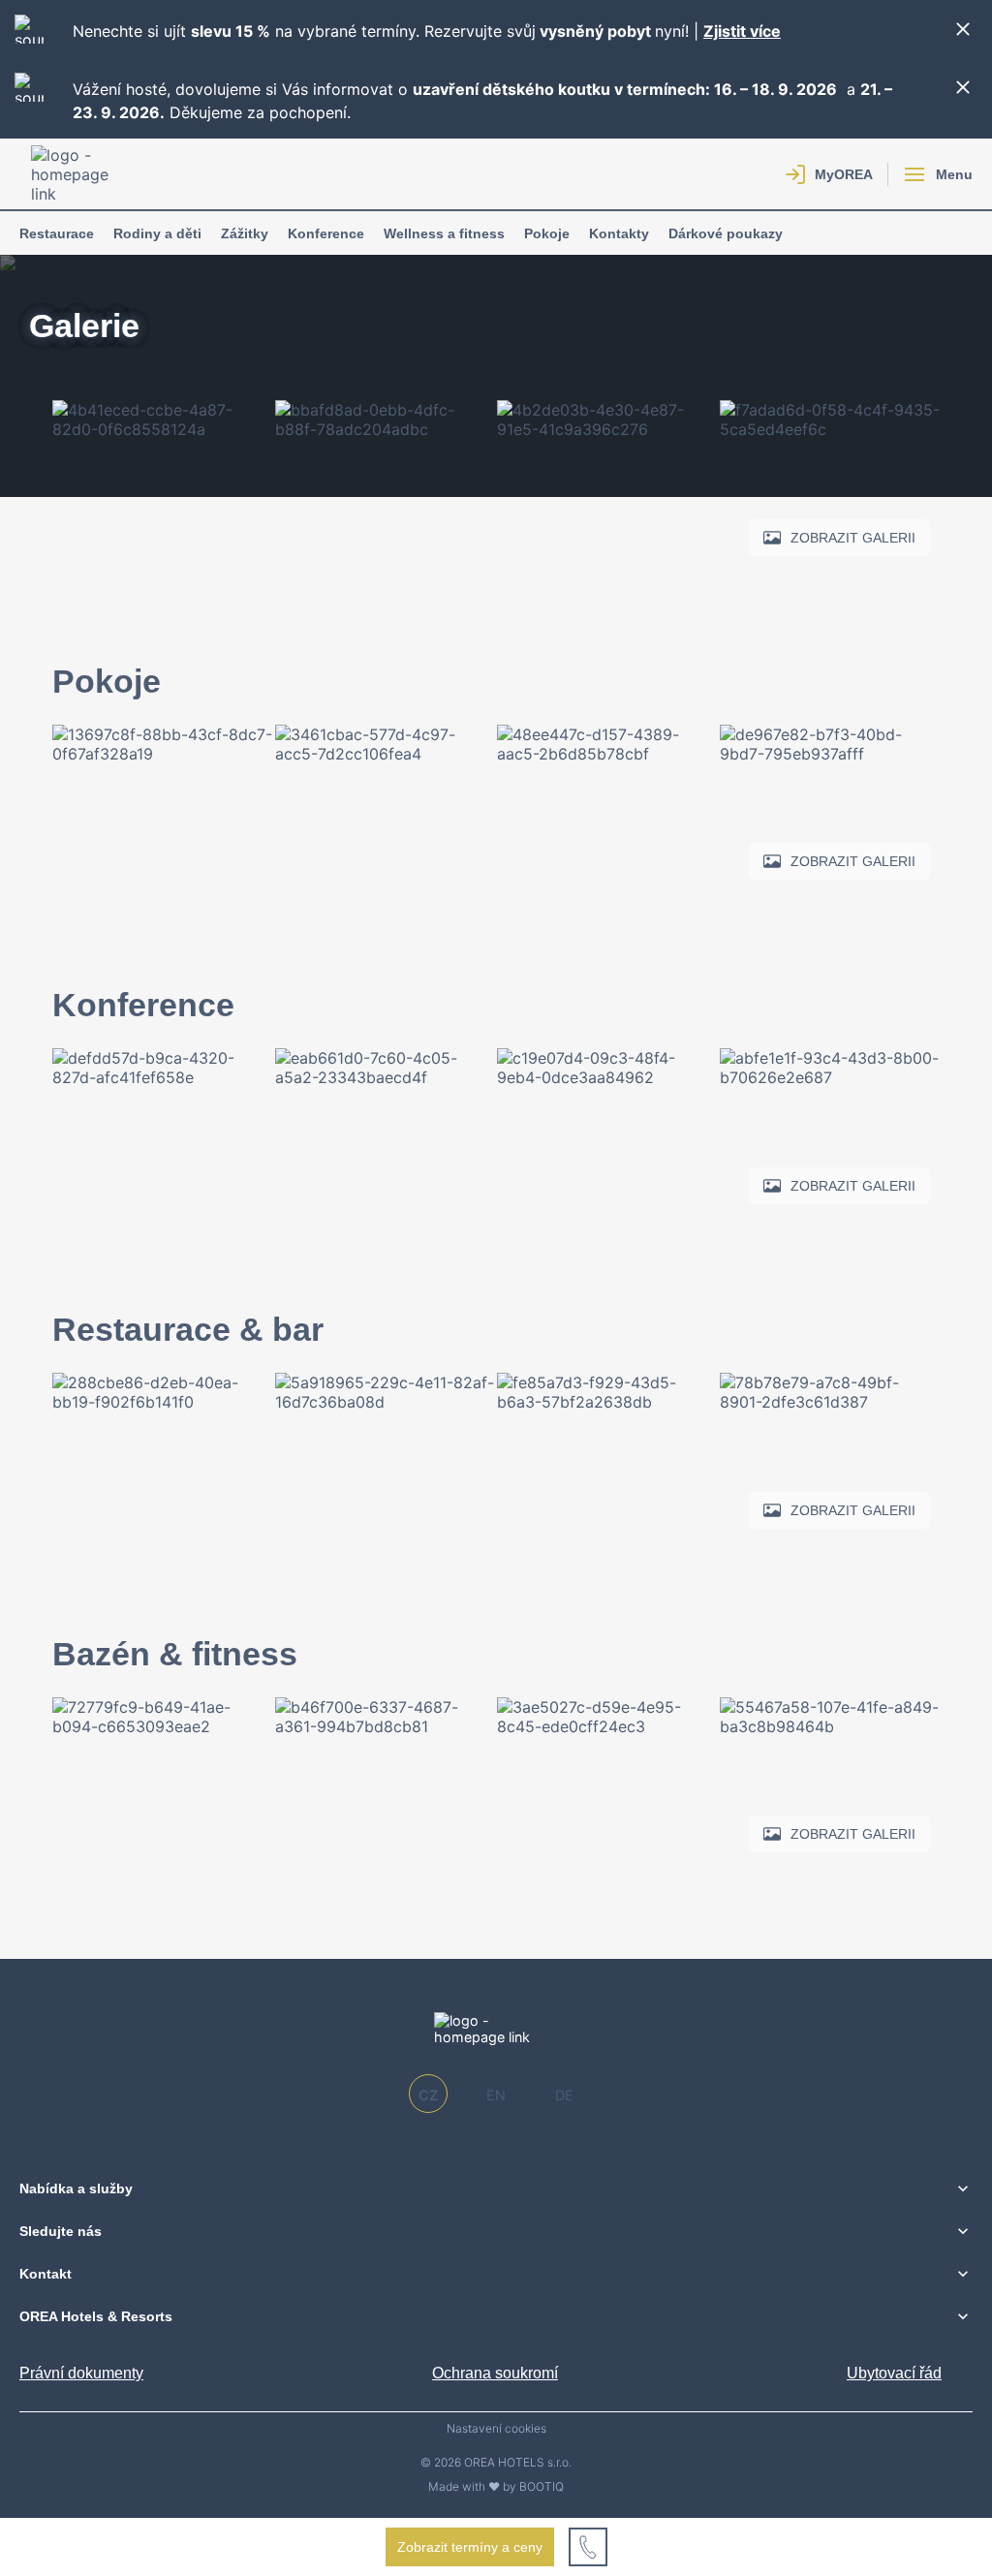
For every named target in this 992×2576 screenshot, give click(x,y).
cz (428, 2095)
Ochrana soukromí (495, 2373)
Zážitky (245, 233)
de (564, 2095)
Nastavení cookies (496, 2429)
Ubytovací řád (894, 2373)
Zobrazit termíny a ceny (470, 2547)
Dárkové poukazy (726, 233)
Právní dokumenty (81, 2373)
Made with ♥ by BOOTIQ (496, 2486)
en (496, 2095)
